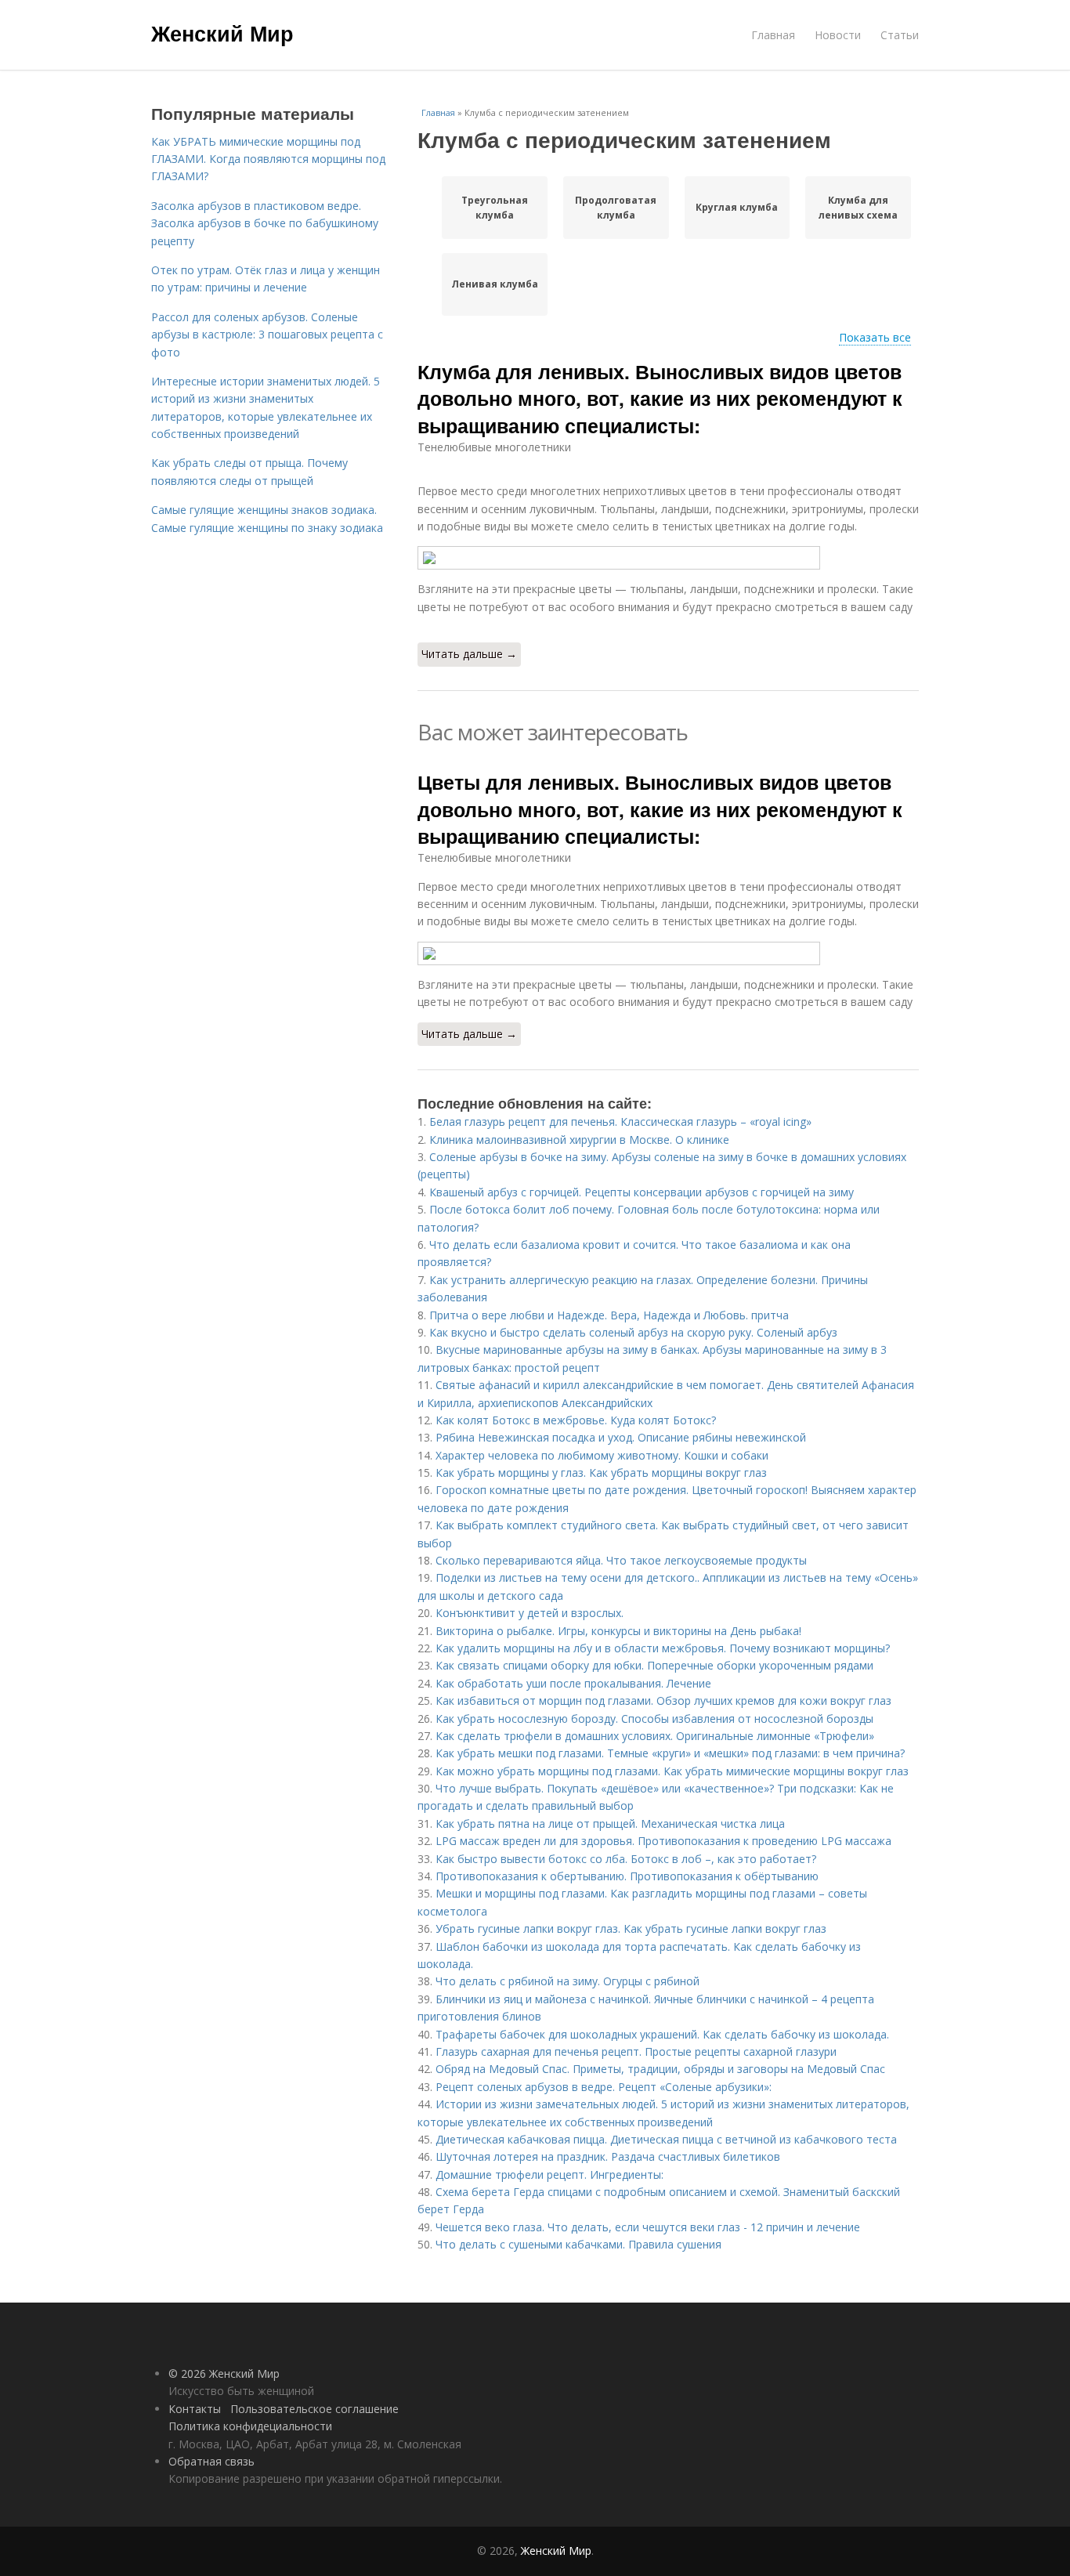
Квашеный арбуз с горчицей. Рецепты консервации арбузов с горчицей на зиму (642, 1192)
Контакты (195, 2409)
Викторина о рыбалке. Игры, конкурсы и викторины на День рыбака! (618, 1631)
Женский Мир (222, 33)
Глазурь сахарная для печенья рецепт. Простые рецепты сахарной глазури (636, 2051)
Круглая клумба (737, 207)
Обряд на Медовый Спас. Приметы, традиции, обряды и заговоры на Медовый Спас (660, 2069)
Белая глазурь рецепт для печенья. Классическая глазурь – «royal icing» (620, 1122)
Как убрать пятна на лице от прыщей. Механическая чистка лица (610, 1823)
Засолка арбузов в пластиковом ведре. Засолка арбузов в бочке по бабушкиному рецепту (265, 223)
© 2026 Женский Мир (224, 2373)
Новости (838, 35)
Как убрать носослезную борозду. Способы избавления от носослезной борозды (654, 1719)
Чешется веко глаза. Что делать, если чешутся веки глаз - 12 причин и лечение (648, 2227)
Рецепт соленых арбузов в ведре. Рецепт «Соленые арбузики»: (604, 2087)
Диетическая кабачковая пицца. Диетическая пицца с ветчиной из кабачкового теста (666, 2139)
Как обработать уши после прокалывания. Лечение (573, 1683)
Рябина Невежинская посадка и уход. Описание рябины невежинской (621, 1437)
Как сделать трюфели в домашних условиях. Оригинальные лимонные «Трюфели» (655, 1736)
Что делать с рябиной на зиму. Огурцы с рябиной (568, 1981)
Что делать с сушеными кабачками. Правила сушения (578, 2244)
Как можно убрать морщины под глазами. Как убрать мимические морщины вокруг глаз (672, 1771)
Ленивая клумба (495, 284)
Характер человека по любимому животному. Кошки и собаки (602, 1455)
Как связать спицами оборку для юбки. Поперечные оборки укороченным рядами (654, 1665)
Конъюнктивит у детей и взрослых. (530, 1613)
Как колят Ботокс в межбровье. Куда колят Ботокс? (576, 1420)
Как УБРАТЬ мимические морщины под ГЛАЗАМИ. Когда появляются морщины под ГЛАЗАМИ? (268, 159)
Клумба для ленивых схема (858, 208)
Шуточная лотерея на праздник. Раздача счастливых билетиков (608, 2156)
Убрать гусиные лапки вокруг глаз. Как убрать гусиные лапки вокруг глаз (631, 1928)
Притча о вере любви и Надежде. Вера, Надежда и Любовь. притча (609, 1315)
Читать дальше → (469, 654)
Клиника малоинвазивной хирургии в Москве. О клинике (579, 1140)
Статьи (900, 35)
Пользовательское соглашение (314, 2409)
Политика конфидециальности (250, 2426)
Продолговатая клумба (616, 208)
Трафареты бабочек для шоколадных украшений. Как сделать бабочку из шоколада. (662, 2034)
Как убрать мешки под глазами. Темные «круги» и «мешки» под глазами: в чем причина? (670, 1753)
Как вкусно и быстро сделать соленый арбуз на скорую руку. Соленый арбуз (633, 1332)
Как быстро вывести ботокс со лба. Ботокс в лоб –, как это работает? (626, 1859)
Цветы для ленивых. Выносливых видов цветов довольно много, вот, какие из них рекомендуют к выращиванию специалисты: (660, 809)
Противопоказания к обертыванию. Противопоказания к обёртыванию (627, 1876)
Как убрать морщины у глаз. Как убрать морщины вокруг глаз (601, 1473)
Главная (773, 35)
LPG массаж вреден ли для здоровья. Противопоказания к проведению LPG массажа (663, 1841)
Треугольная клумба (495, 208)
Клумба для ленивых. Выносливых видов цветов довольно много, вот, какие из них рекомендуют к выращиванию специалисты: (660, 398)
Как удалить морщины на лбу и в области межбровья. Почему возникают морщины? (663, 1648)
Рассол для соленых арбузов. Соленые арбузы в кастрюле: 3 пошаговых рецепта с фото (267, 335)
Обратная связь (211, 2461)
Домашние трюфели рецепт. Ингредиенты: (549, 2174)
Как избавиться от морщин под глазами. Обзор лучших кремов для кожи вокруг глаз (663, 1700)
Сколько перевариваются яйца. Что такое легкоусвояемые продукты (621, 1560)
